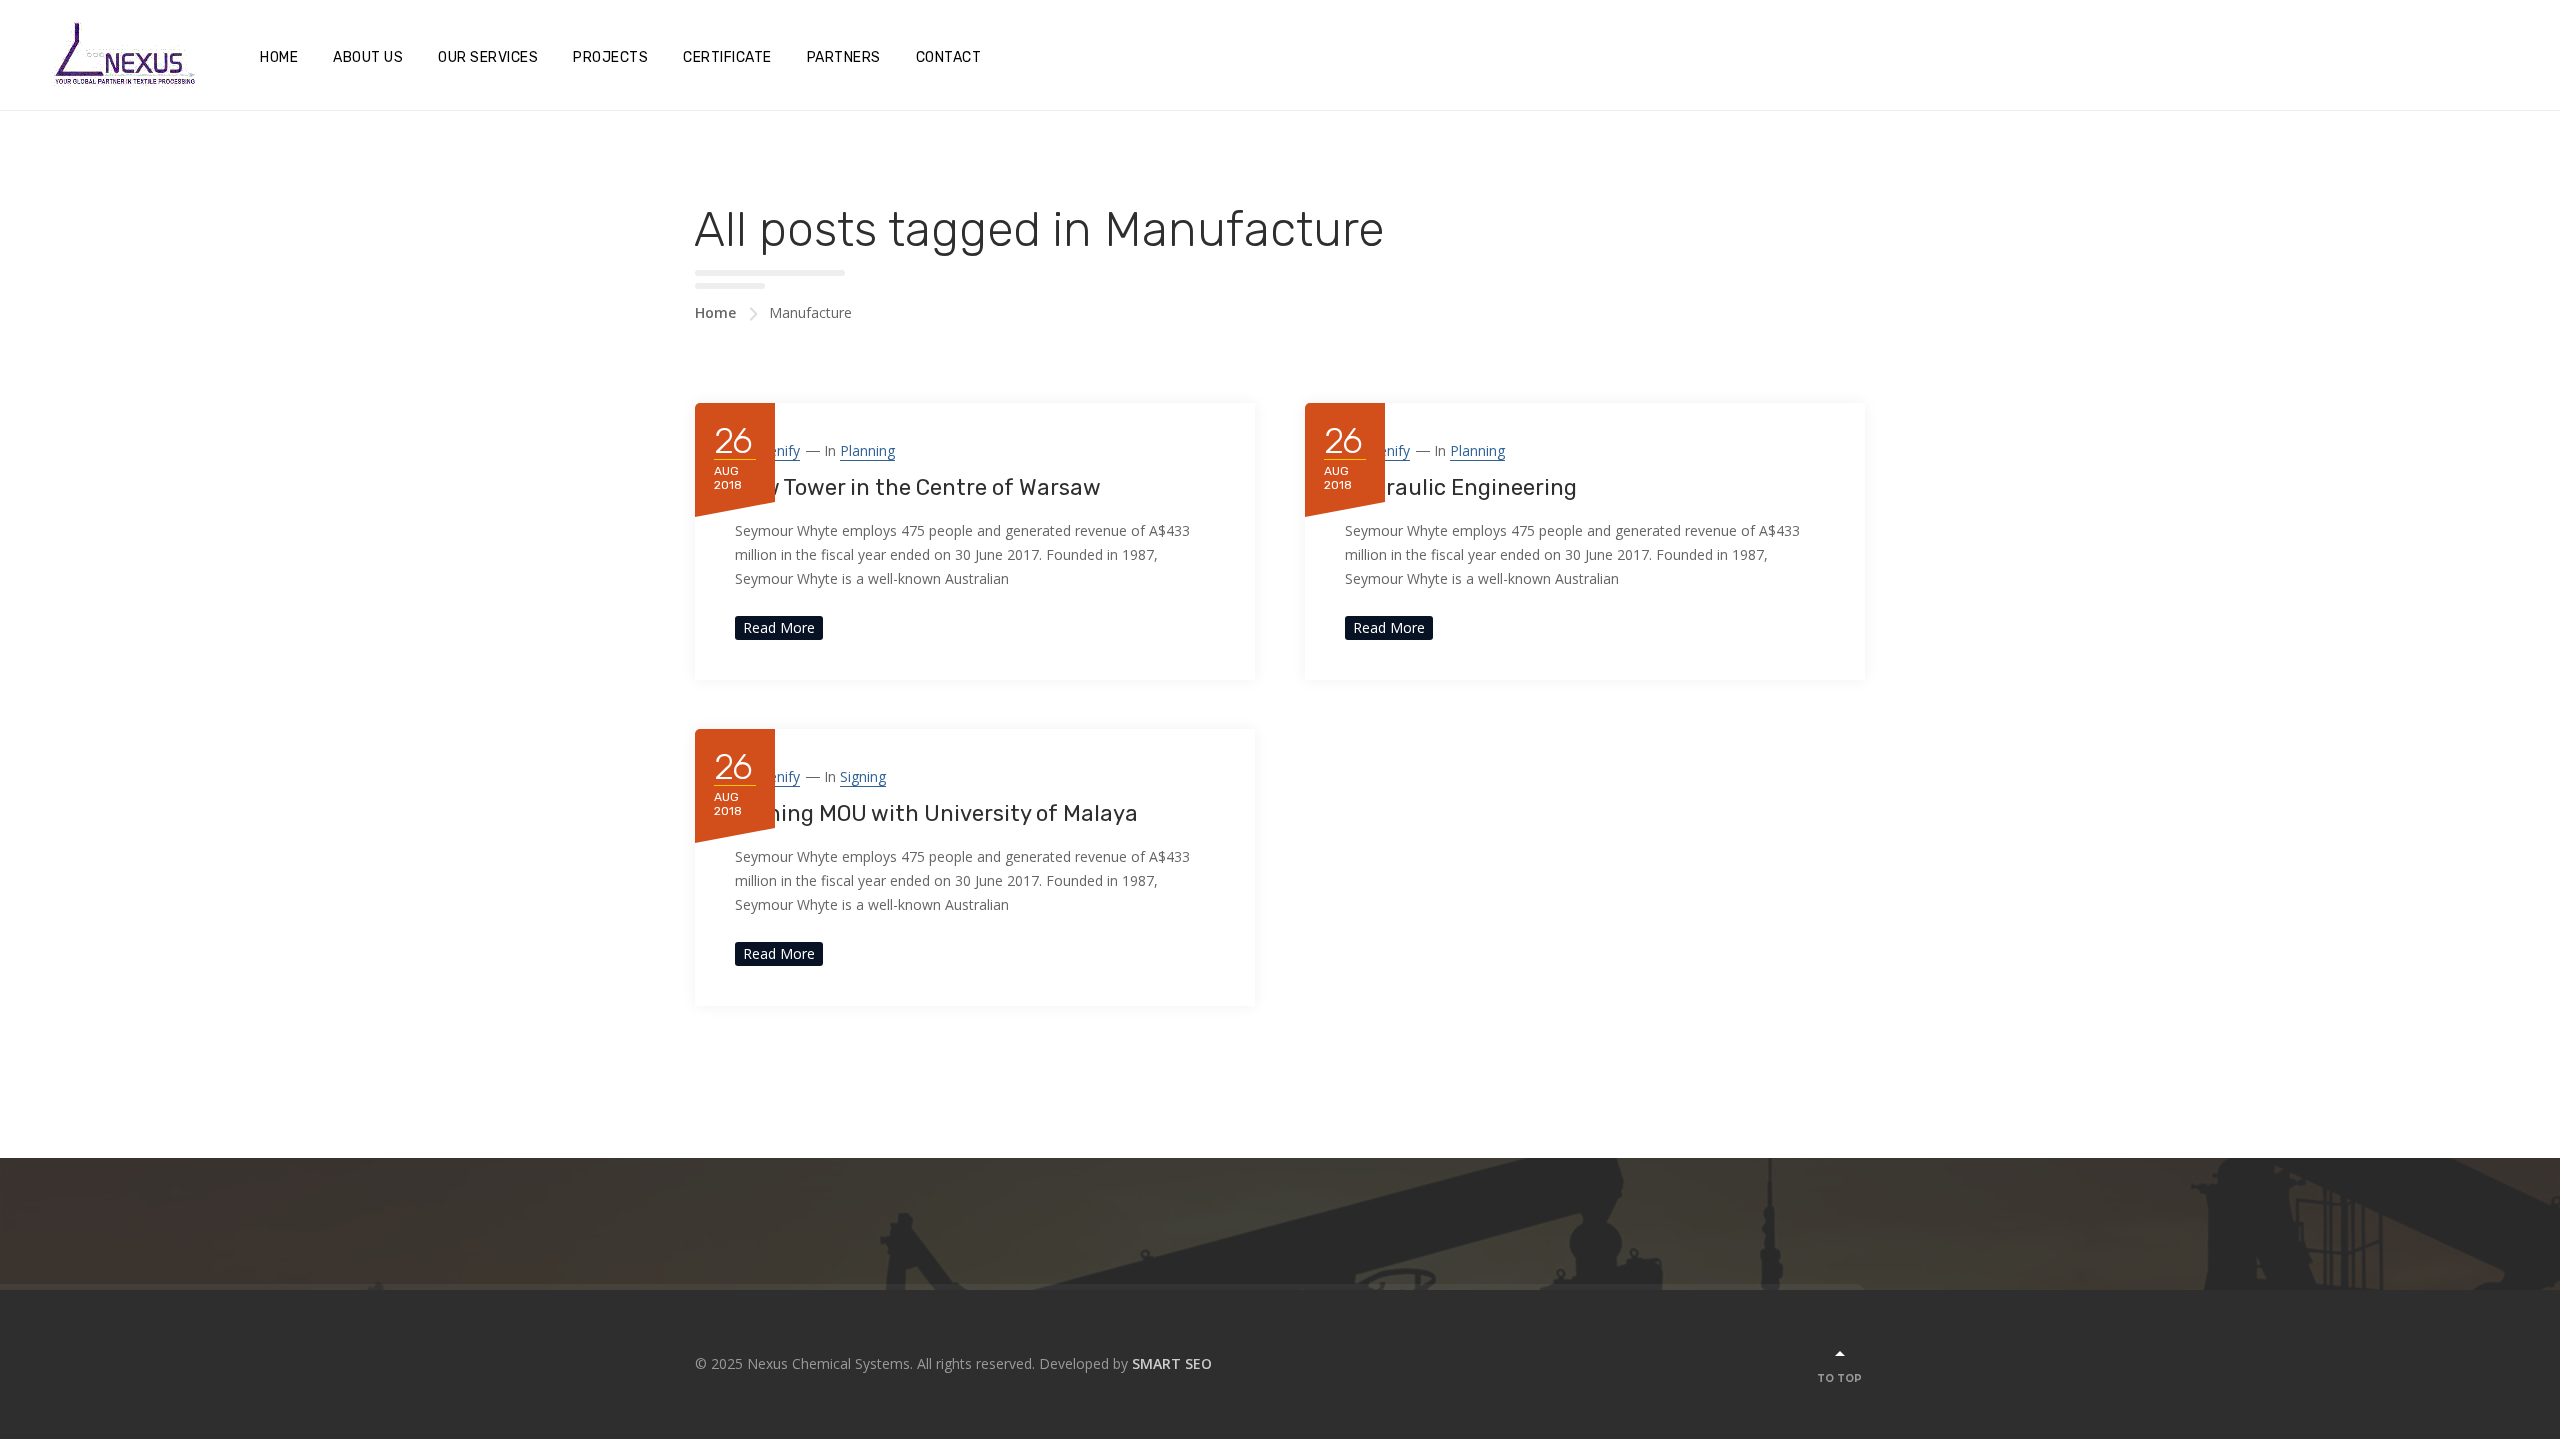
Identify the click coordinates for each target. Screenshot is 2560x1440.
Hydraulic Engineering (1461, 487)
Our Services (488, 57)
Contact (949, 57)
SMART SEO (1172, 1363)
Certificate (727, 57)
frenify (778, 450)
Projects (610, 57)
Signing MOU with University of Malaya (936, 813)
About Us (368, 57)
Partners (844, 57)
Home (279, 57)
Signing (863, 776)
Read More (779, 627)
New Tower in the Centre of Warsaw (918, 487)
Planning (867, 450)
